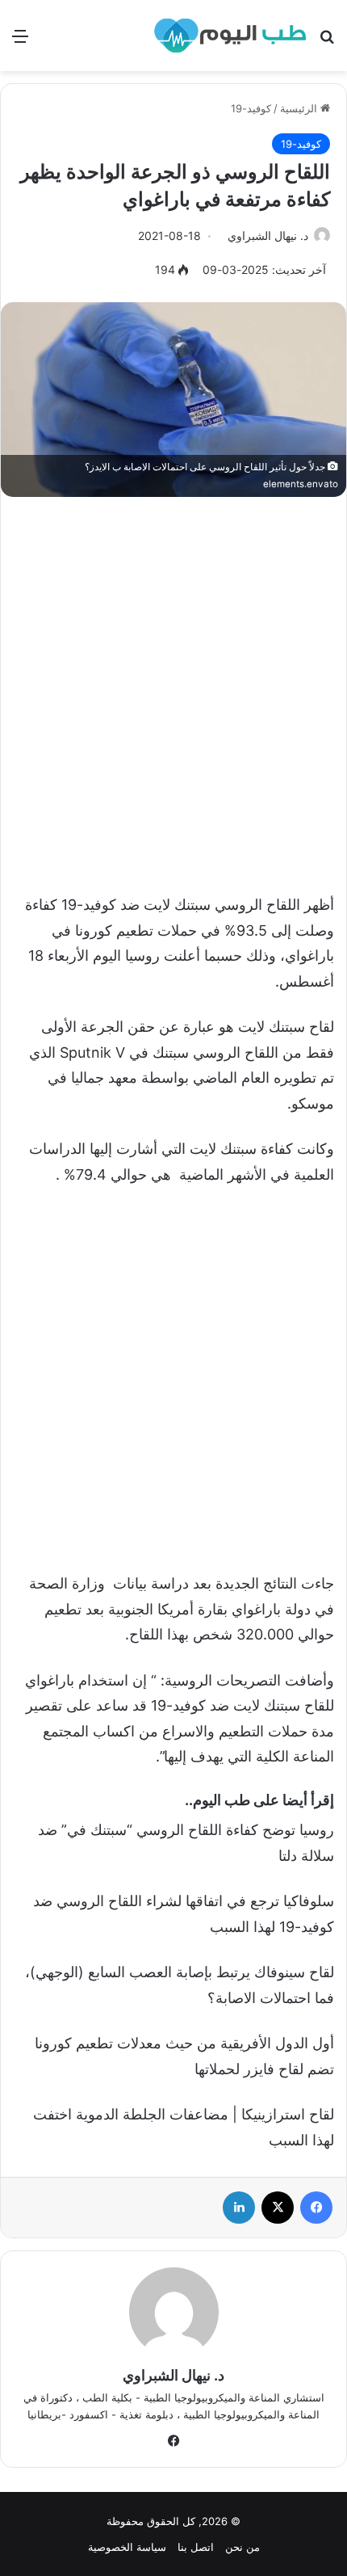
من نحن (242, 2547)
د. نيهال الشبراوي (268, 236)
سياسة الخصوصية (127, 2547)
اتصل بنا (196, 2547)
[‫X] (278, 2208)
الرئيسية (300, 108)
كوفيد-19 (251, 108)
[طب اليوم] (230, 36)
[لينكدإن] (239, 2208)
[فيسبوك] (316, 2208)
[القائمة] (20, 42)
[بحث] (327, 42)
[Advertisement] (173, 687)
